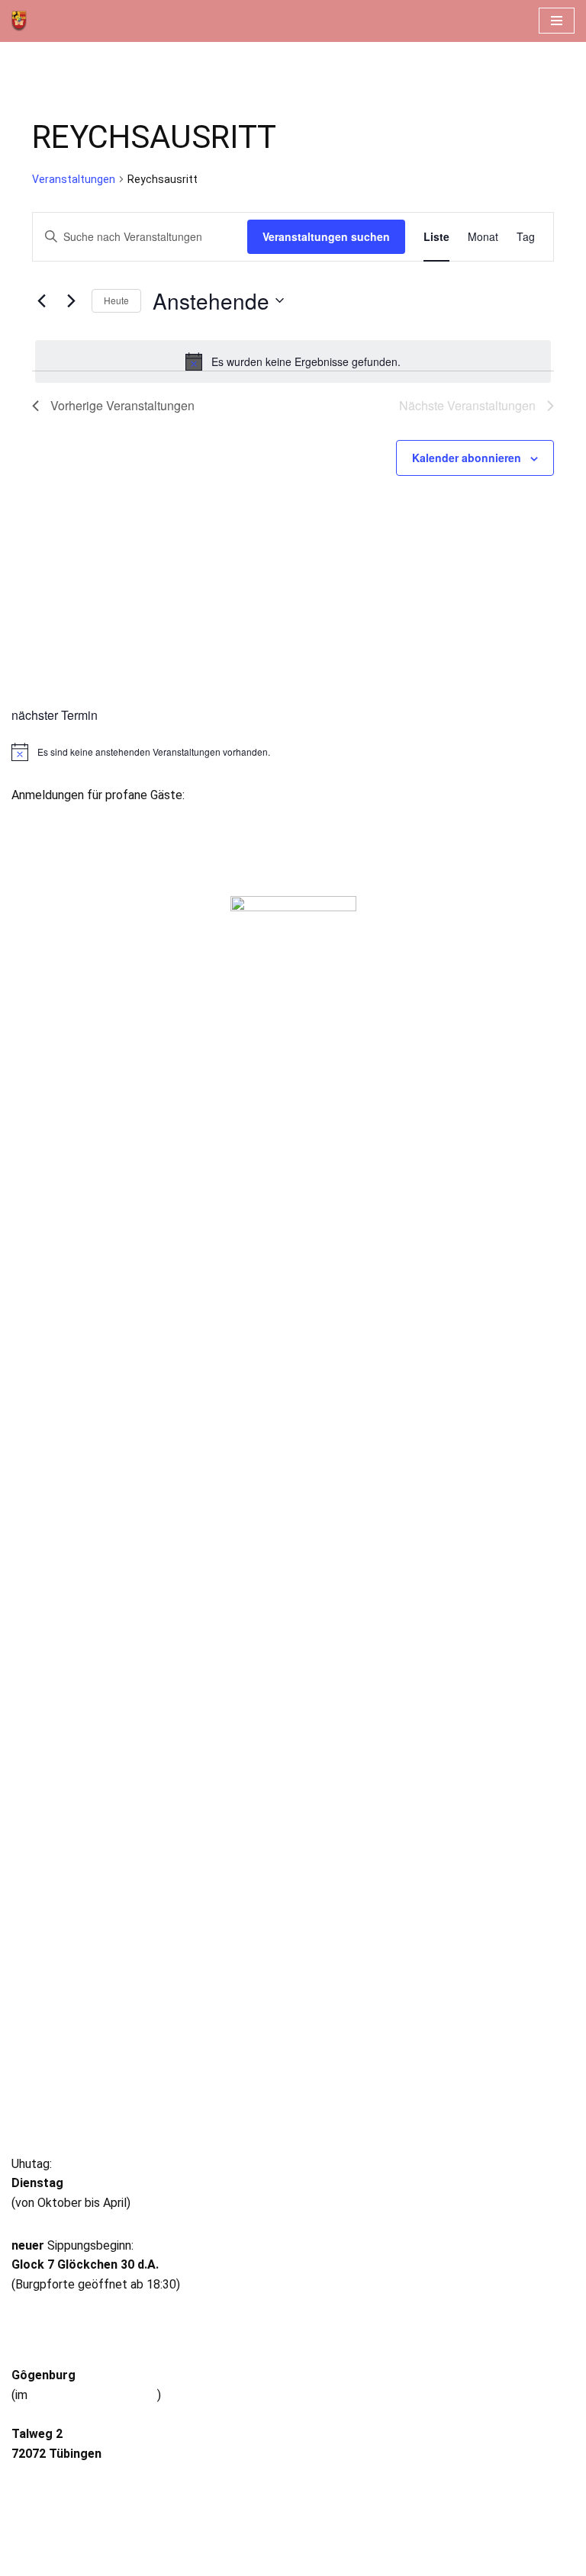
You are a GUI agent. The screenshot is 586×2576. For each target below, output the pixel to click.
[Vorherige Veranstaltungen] (41, 300)
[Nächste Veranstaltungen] (71, 300)
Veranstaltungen (74, 179)
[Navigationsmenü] (557, 21)
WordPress (356, 2528)
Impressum (253, 2080)
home (556, 2560)
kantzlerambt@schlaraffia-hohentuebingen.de (133, 815)
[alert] (293, 361)
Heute (116, 300)
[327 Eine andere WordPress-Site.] (19, 21)
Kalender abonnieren (467, 458)
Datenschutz (328, 2080)
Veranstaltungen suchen (326, 236)
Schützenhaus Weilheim (94, 2395)
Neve (216, 2528)
